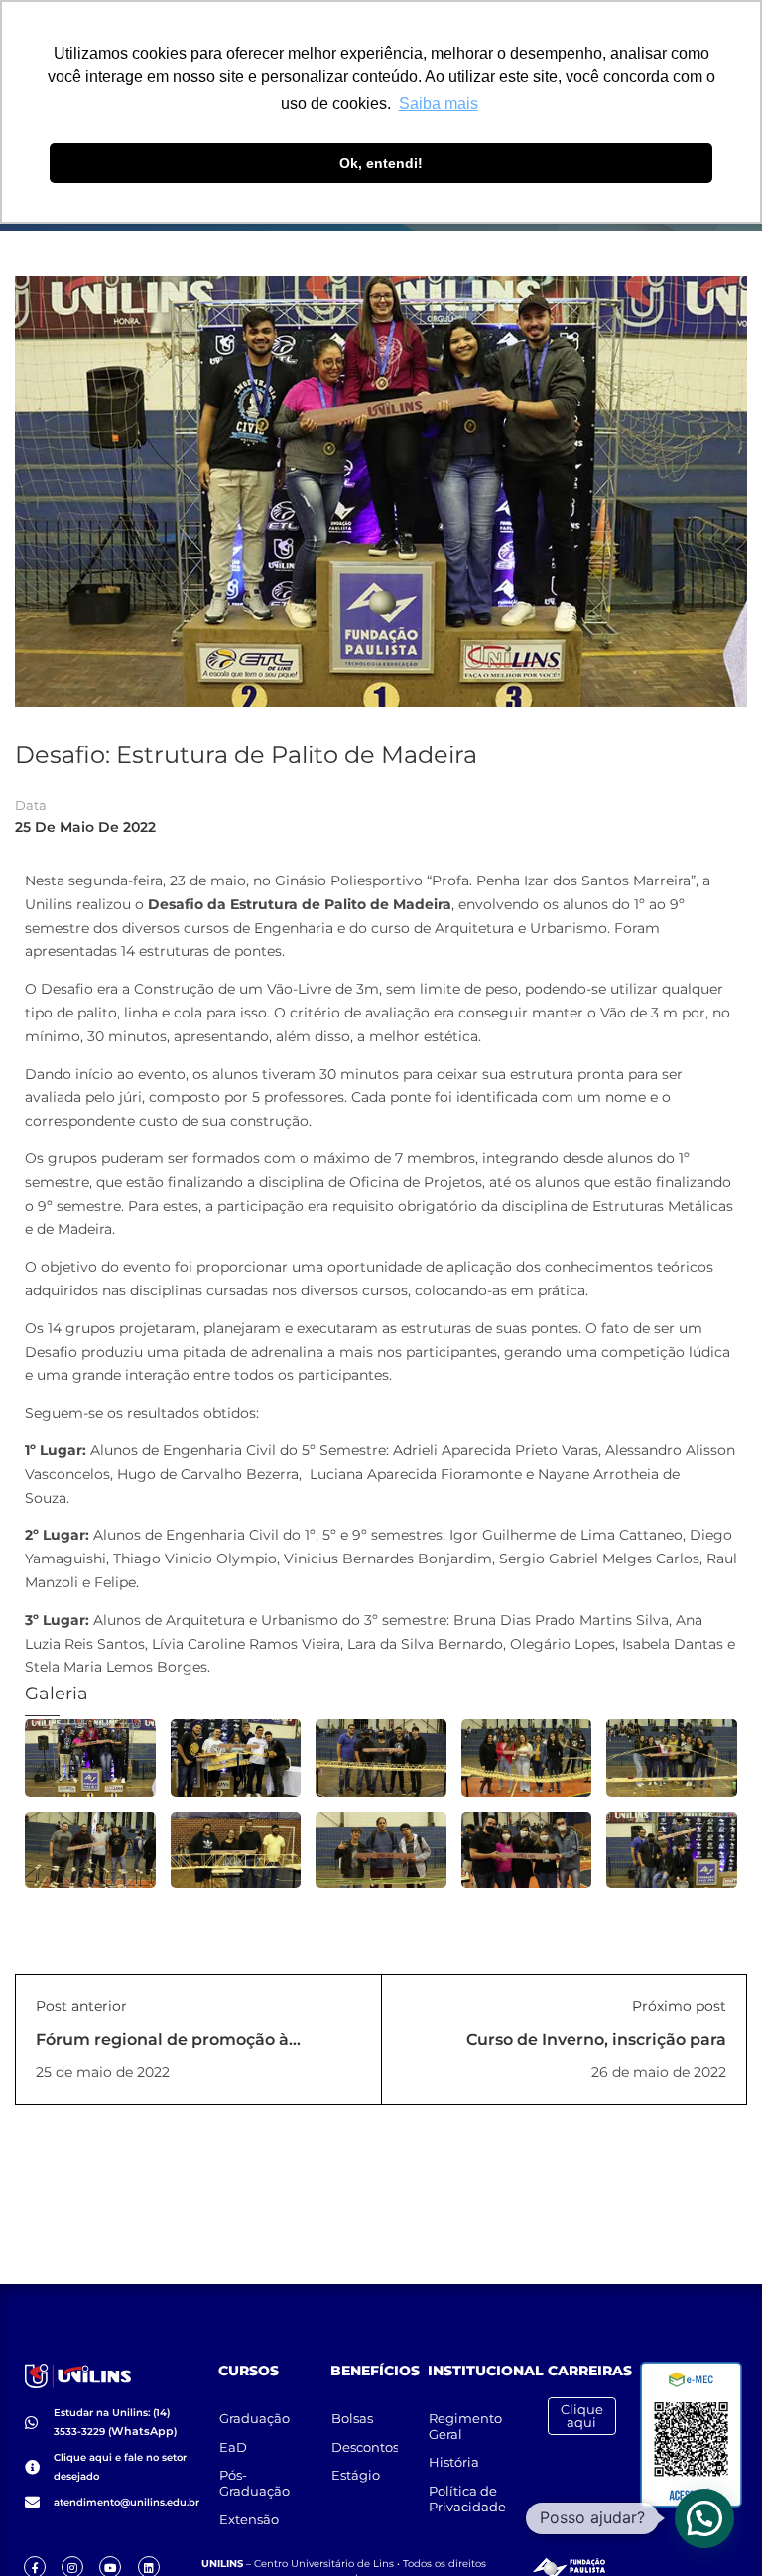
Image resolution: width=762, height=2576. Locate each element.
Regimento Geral (465, 2426)
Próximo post (679, 2006)
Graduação (254, 2418)
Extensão (249, 2519)
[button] (704, 2518)
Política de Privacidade (467, 2499)
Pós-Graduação (254, 2483)
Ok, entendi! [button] (381, 163)
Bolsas (352, 2418)
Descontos (365, 2447)
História (454, 2462)
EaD (233, 2447)
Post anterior (81, 2006)
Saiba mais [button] (439, 104)
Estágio (356, 2475)
